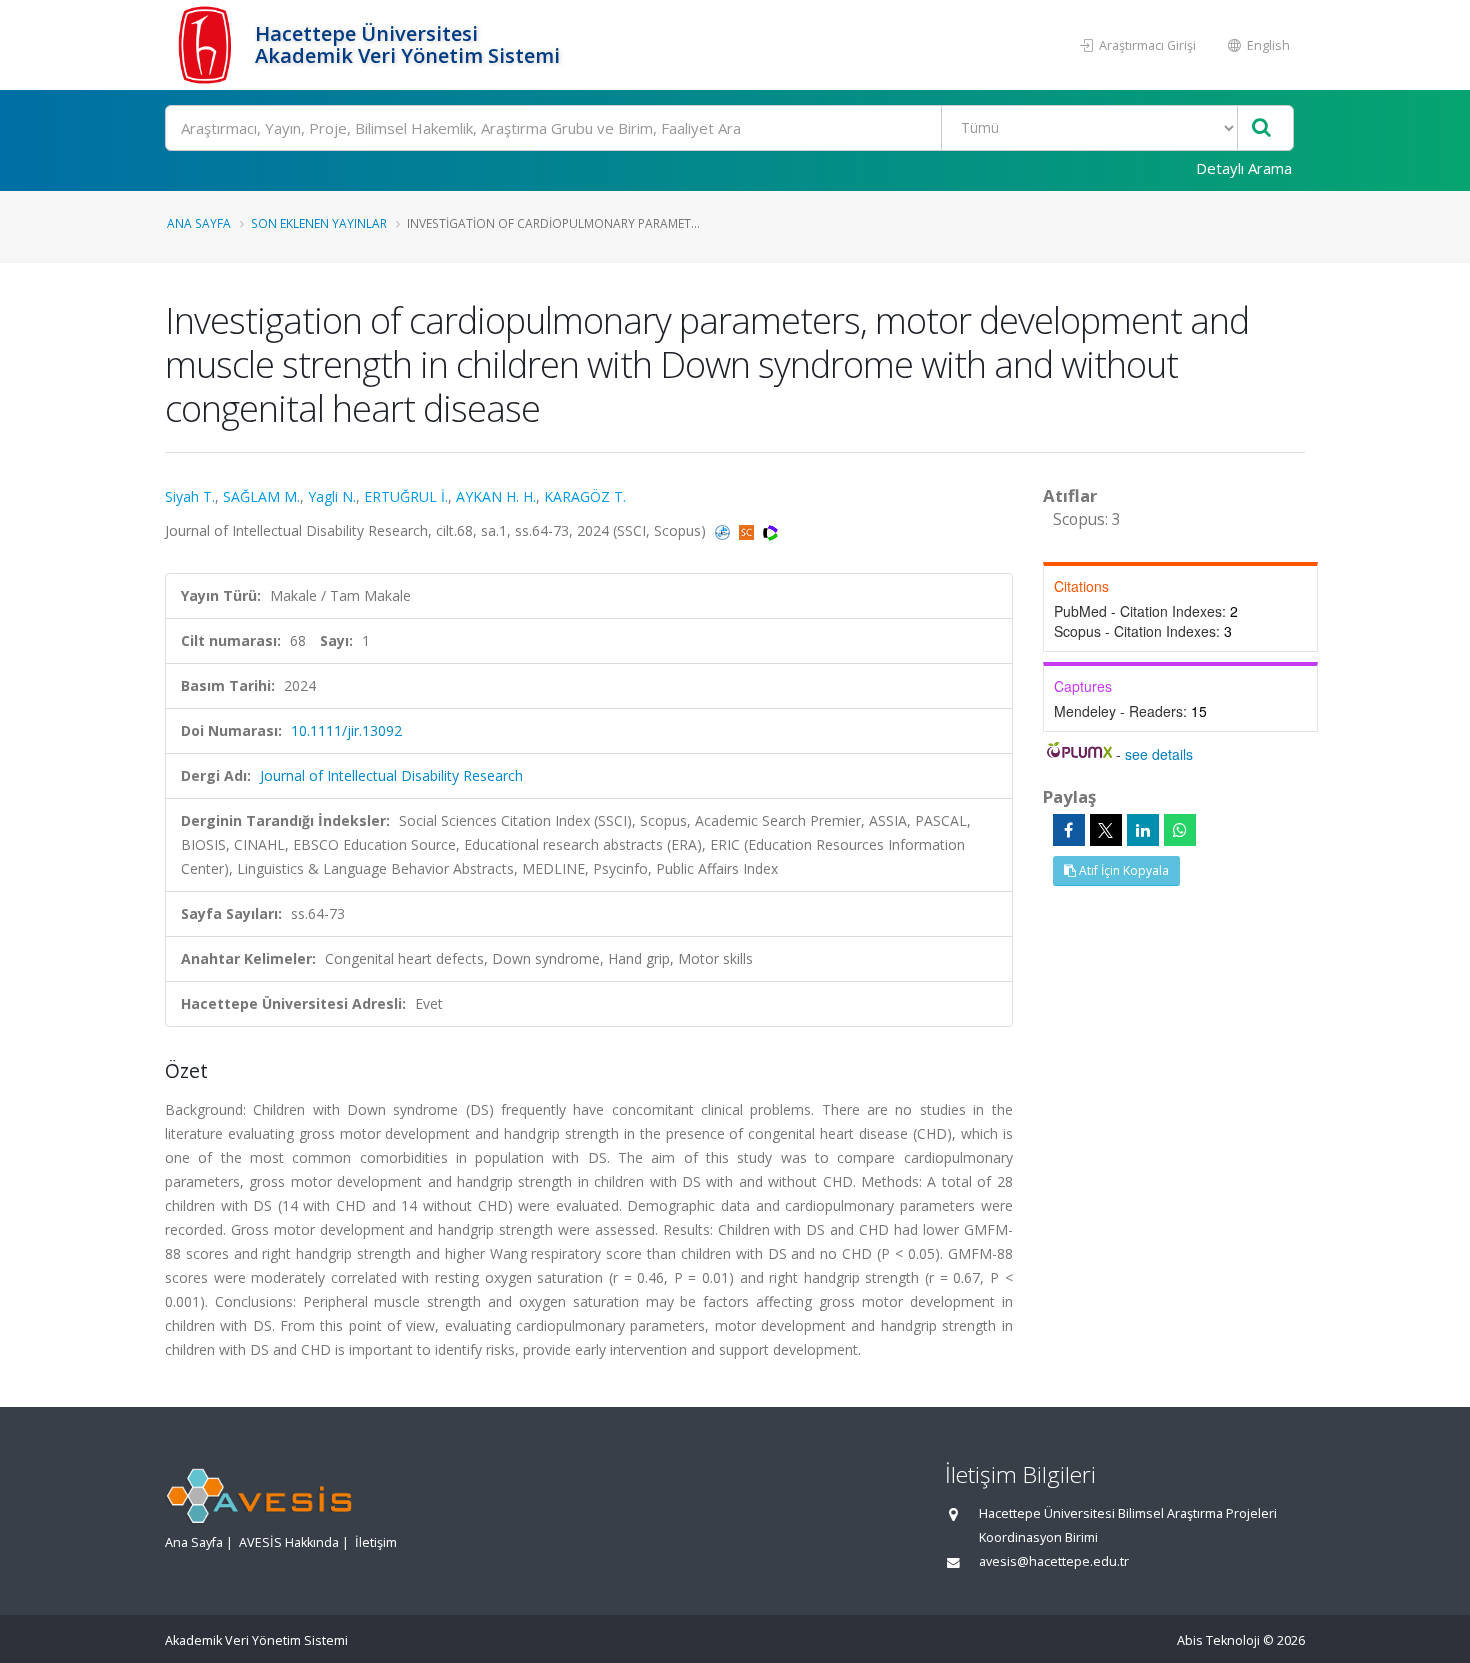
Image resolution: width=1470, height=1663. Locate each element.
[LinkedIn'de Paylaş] (1143, 830)
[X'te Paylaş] (1106, 830)
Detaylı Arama (1244, 168)
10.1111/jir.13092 (346, 730)
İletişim (376, 1542)
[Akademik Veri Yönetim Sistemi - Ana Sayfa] (207, 45)
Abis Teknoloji (1218, 1640)
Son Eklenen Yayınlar (319, 223)
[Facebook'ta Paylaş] (1069, 830)
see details (1159, 754)
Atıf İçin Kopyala (1122, 870)
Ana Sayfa (199, 223)
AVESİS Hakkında (289, 1542)
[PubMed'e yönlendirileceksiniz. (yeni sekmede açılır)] (724, 530)
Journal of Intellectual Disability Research (391, 775)
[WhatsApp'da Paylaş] (1180, 830)
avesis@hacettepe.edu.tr (1054, 1561)
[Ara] (1261, 128)
